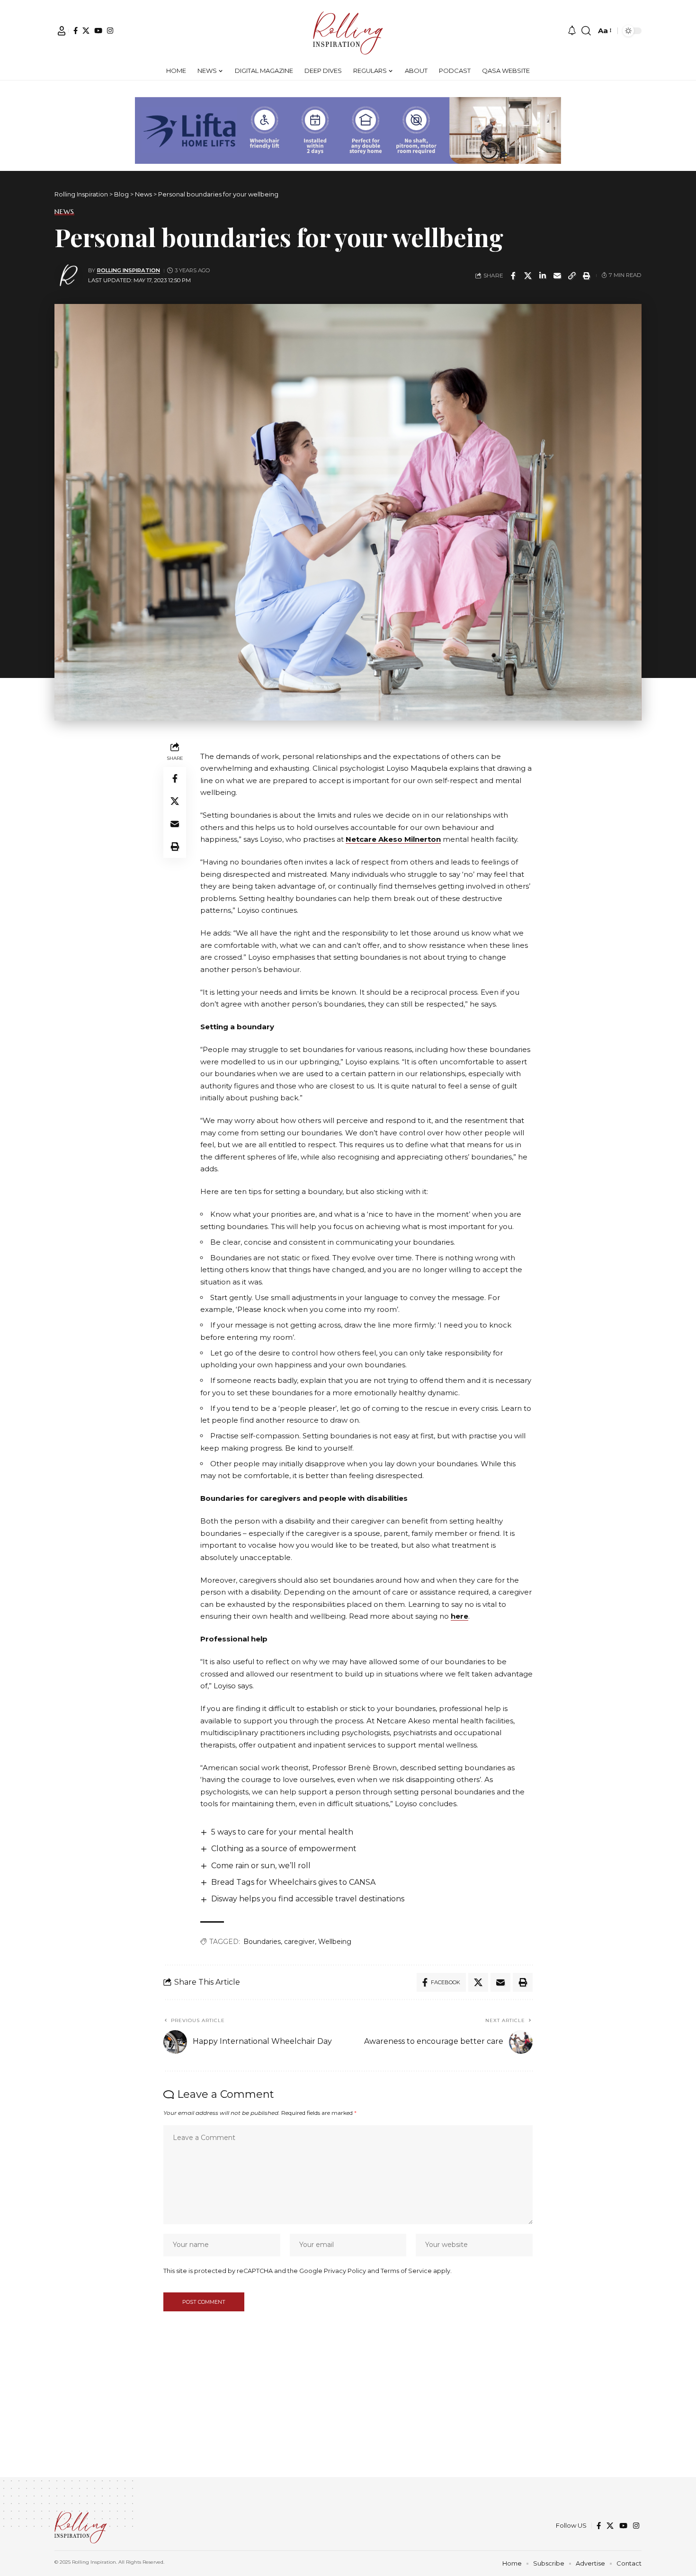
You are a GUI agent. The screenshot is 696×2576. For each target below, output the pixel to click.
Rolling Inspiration (129, 270)
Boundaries (262, 1942)
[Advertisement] (348, 2411)
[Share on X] (528, 276)
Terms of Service (406, 2271)
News (64, 212)
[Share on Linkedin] (543, 276)
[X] (86, 31)
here (460, 1616)
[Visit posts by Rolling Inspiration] (69, 276)
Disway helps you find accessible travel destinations (308, 1899)
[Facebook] (76, 31)
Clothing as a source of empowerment (284, 1849)
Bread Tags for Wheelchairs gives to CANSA (293, 1882)
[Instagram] (110, 31)
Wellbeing (335, 1942)
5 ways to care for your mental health (282, 1832)
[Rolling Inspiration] (348, 31)
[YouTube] (98, 31)
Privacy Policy (345, 2271)
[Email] (557, 276)
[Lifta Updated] (348, 129)
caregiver (299, 1942)
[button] (62, 31)
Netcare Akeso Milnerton (393, 839)
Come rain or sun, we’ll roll (261, 1866)
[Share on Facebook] (513, 276)
